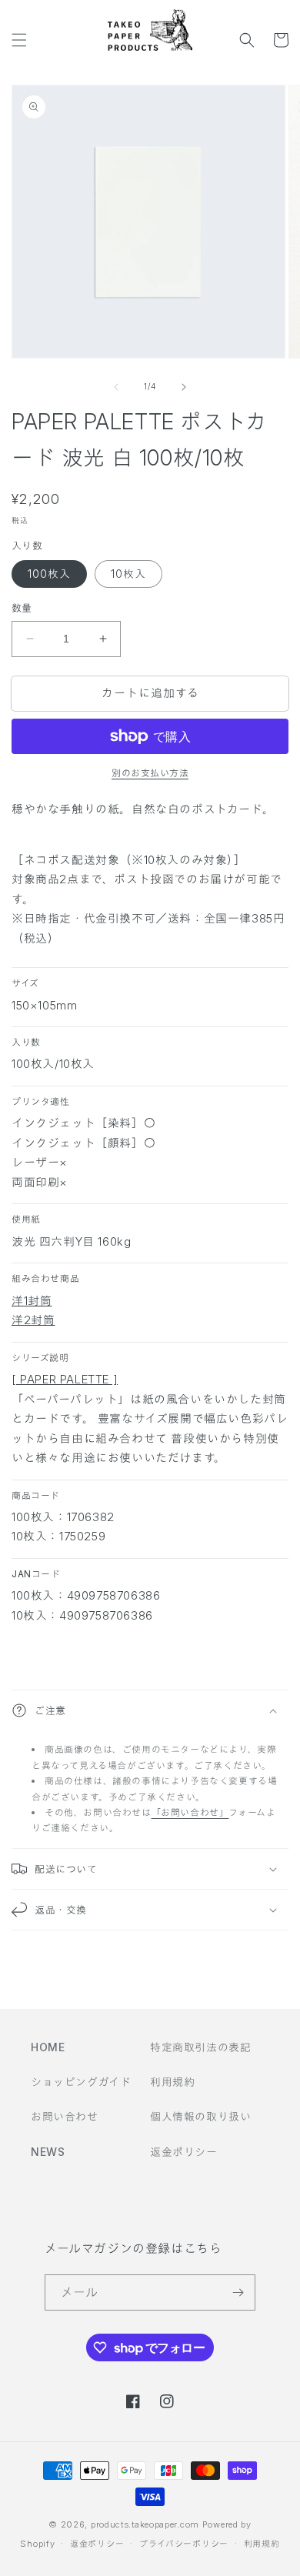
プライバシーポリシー (184, 2544)
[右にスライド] (184, 387)
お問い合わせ (65, 2116)
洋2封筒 (33, 1320)
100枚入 (49, 574)
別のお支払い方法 (150, 773)
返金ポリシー (184, 2152)
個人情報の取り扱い (200, 2116)
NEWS (48, 2152)
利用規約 (172, 2082)
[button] (19, 40)
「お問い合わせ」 (190, 1812)
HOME (48, 2047)
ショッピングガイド (81, 2082)
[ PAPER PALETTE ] (65, 1379)
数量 (22, 608)
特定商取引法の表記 (200, 2047)
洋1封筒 (32, 1301)
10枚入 (128, 574)
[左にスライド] (116, 387)
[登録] (238, 2292)
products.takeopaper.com (145, 2524)
